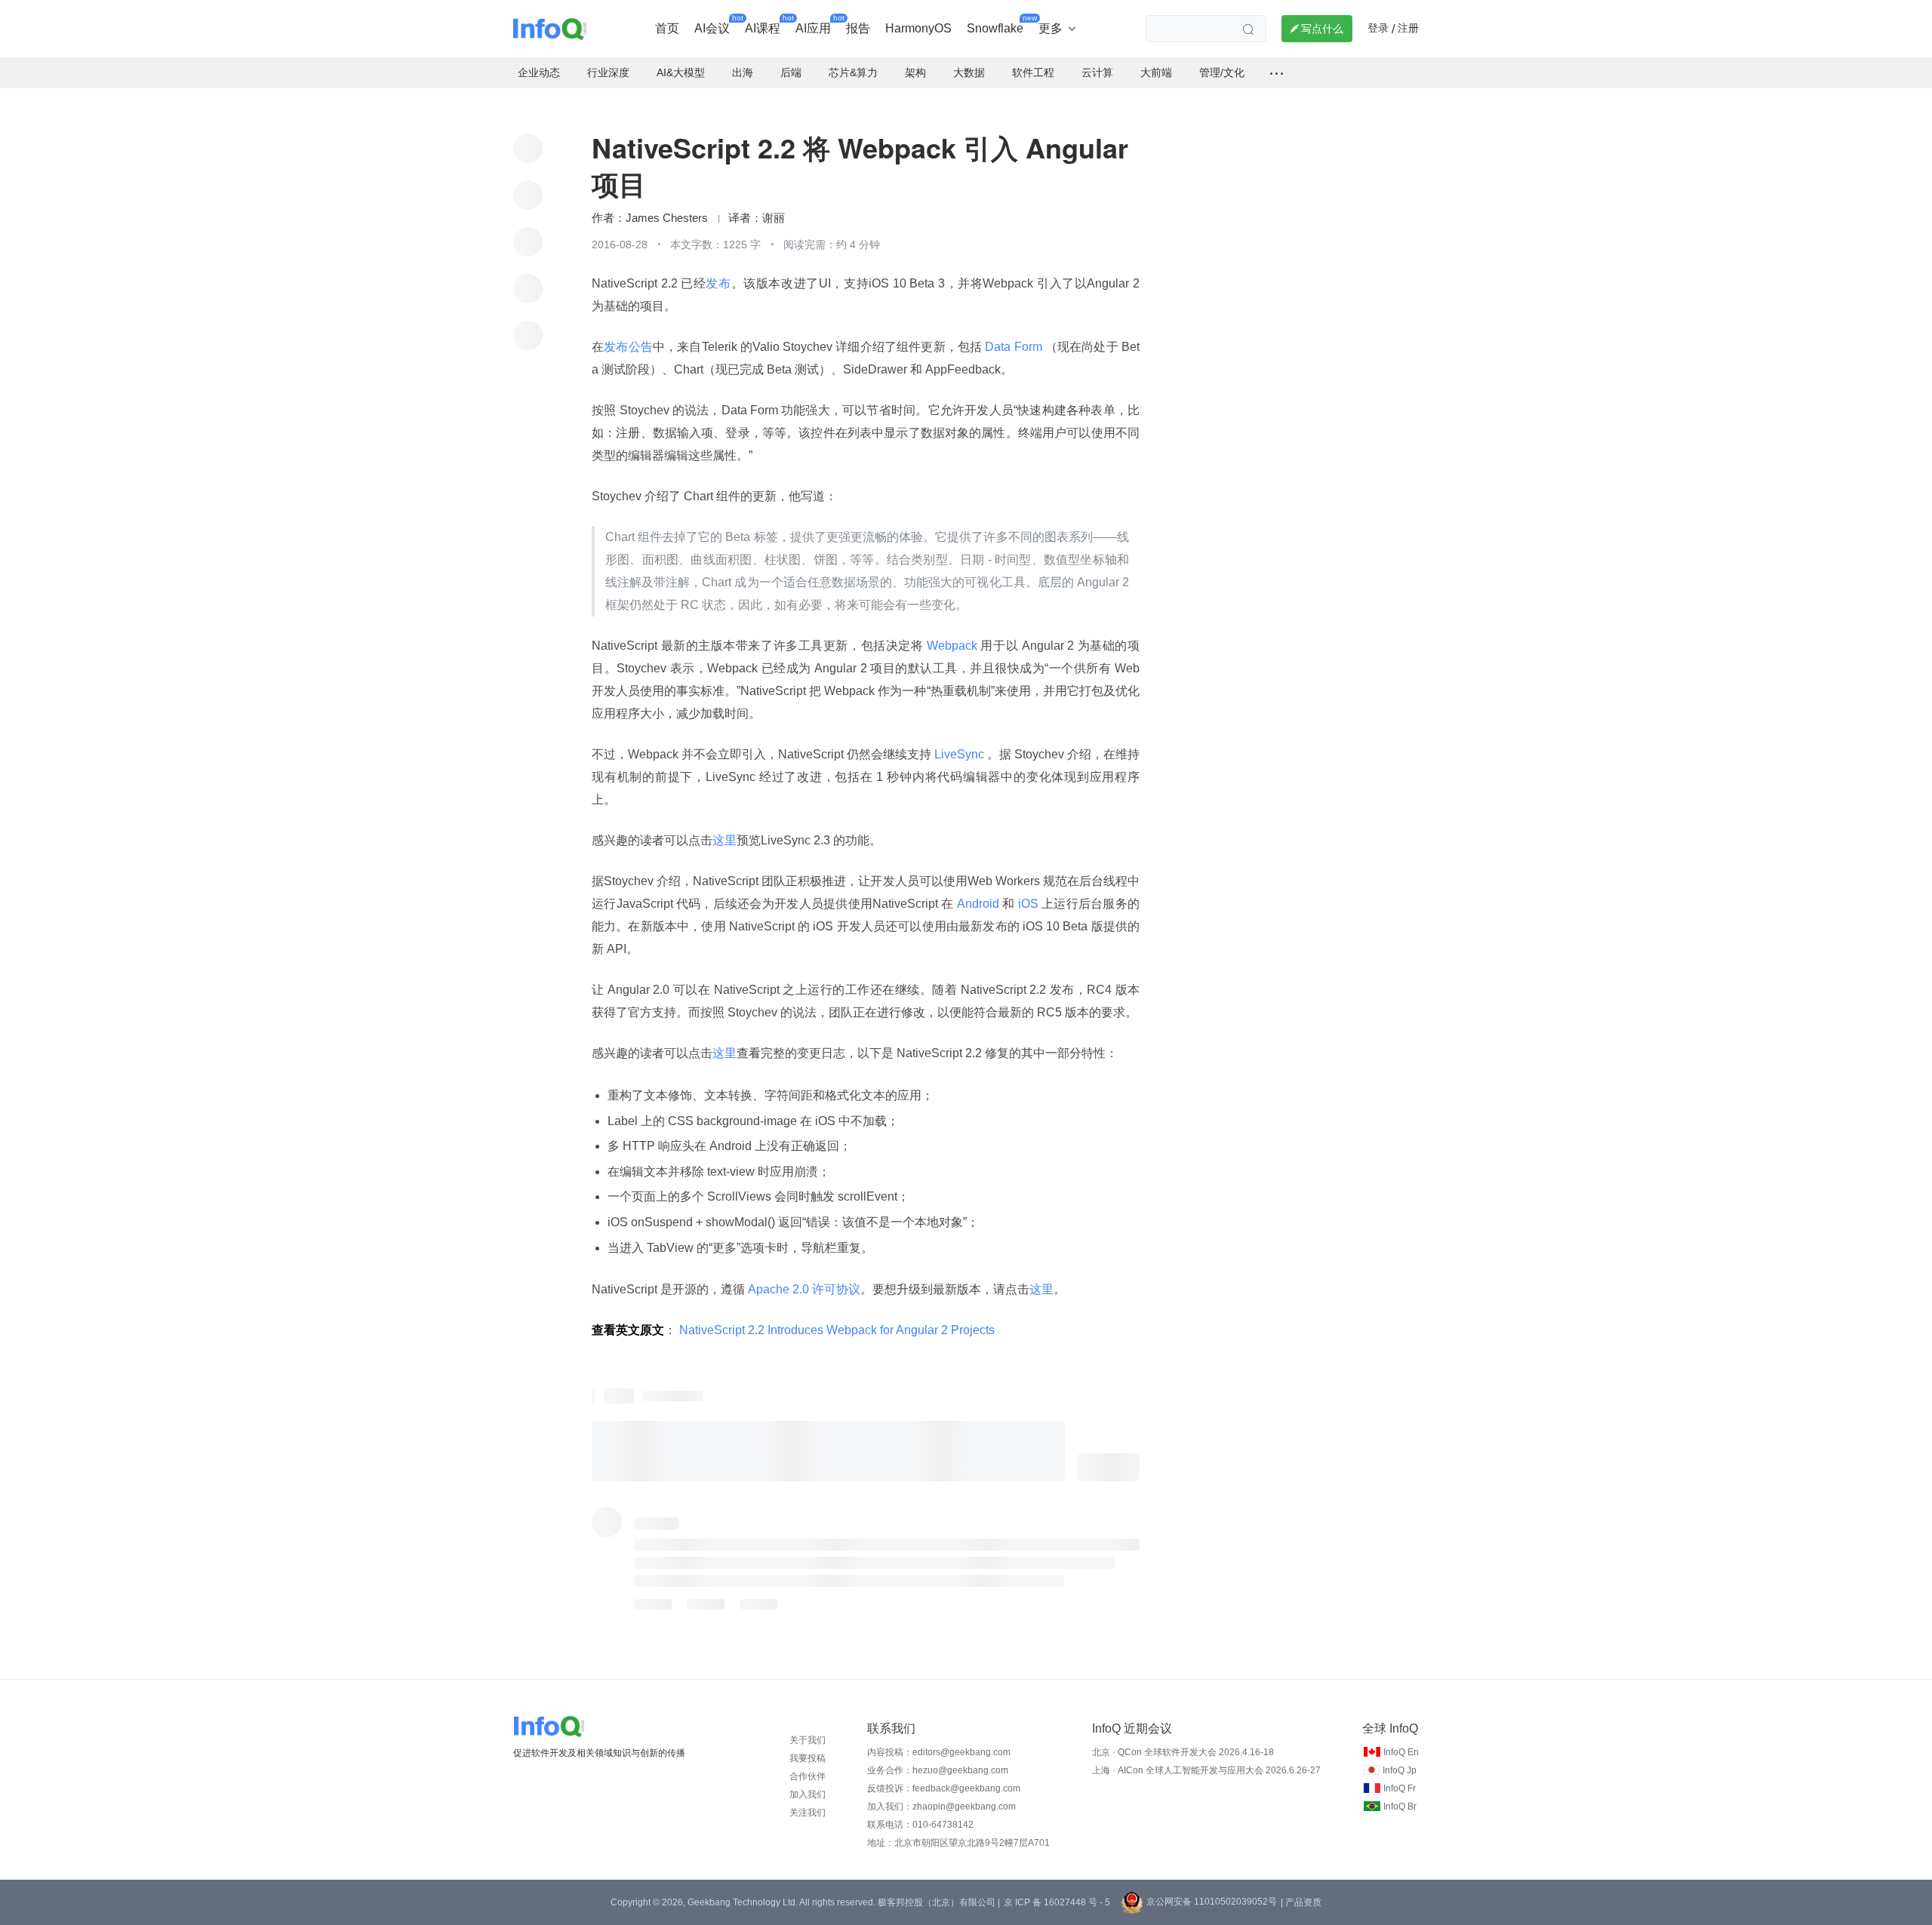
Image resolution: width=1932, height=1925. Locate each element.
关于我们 (808, 1740)
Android (978, 904)
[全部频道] (1277, 73)
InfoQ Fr (1400, 1788)
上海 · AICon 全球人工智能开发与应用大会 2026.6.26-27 (1206, 1770)
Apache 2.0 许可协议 (803, 1289)
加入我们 (808, 1794)
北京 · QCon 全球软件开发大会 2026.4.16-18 (1183, 1752)
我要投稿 (808, 1758)
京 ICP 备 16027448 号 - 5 (1057, 1902)
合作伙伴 (808, 1776)
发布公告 (628, 347)
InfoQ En (1401, 1752)
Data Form (1014, 347)
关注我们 (808, 1813)
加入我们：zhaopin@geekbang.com (941, 1807)
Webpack (952, 646)
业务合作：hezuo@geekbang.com (938, 1770)
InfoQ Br (1400, 1807)
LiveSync (959, 754)
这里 (724, 840)
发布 (718, 283)
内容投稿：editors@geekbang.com (939, 1752)
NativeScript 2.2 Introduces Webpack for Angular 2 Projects (837, 1330)
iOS (1029, 904)
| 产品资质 (1301, 1902)
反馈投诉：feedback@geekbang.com (944, 1788)
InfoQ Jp (1400, 1770)
